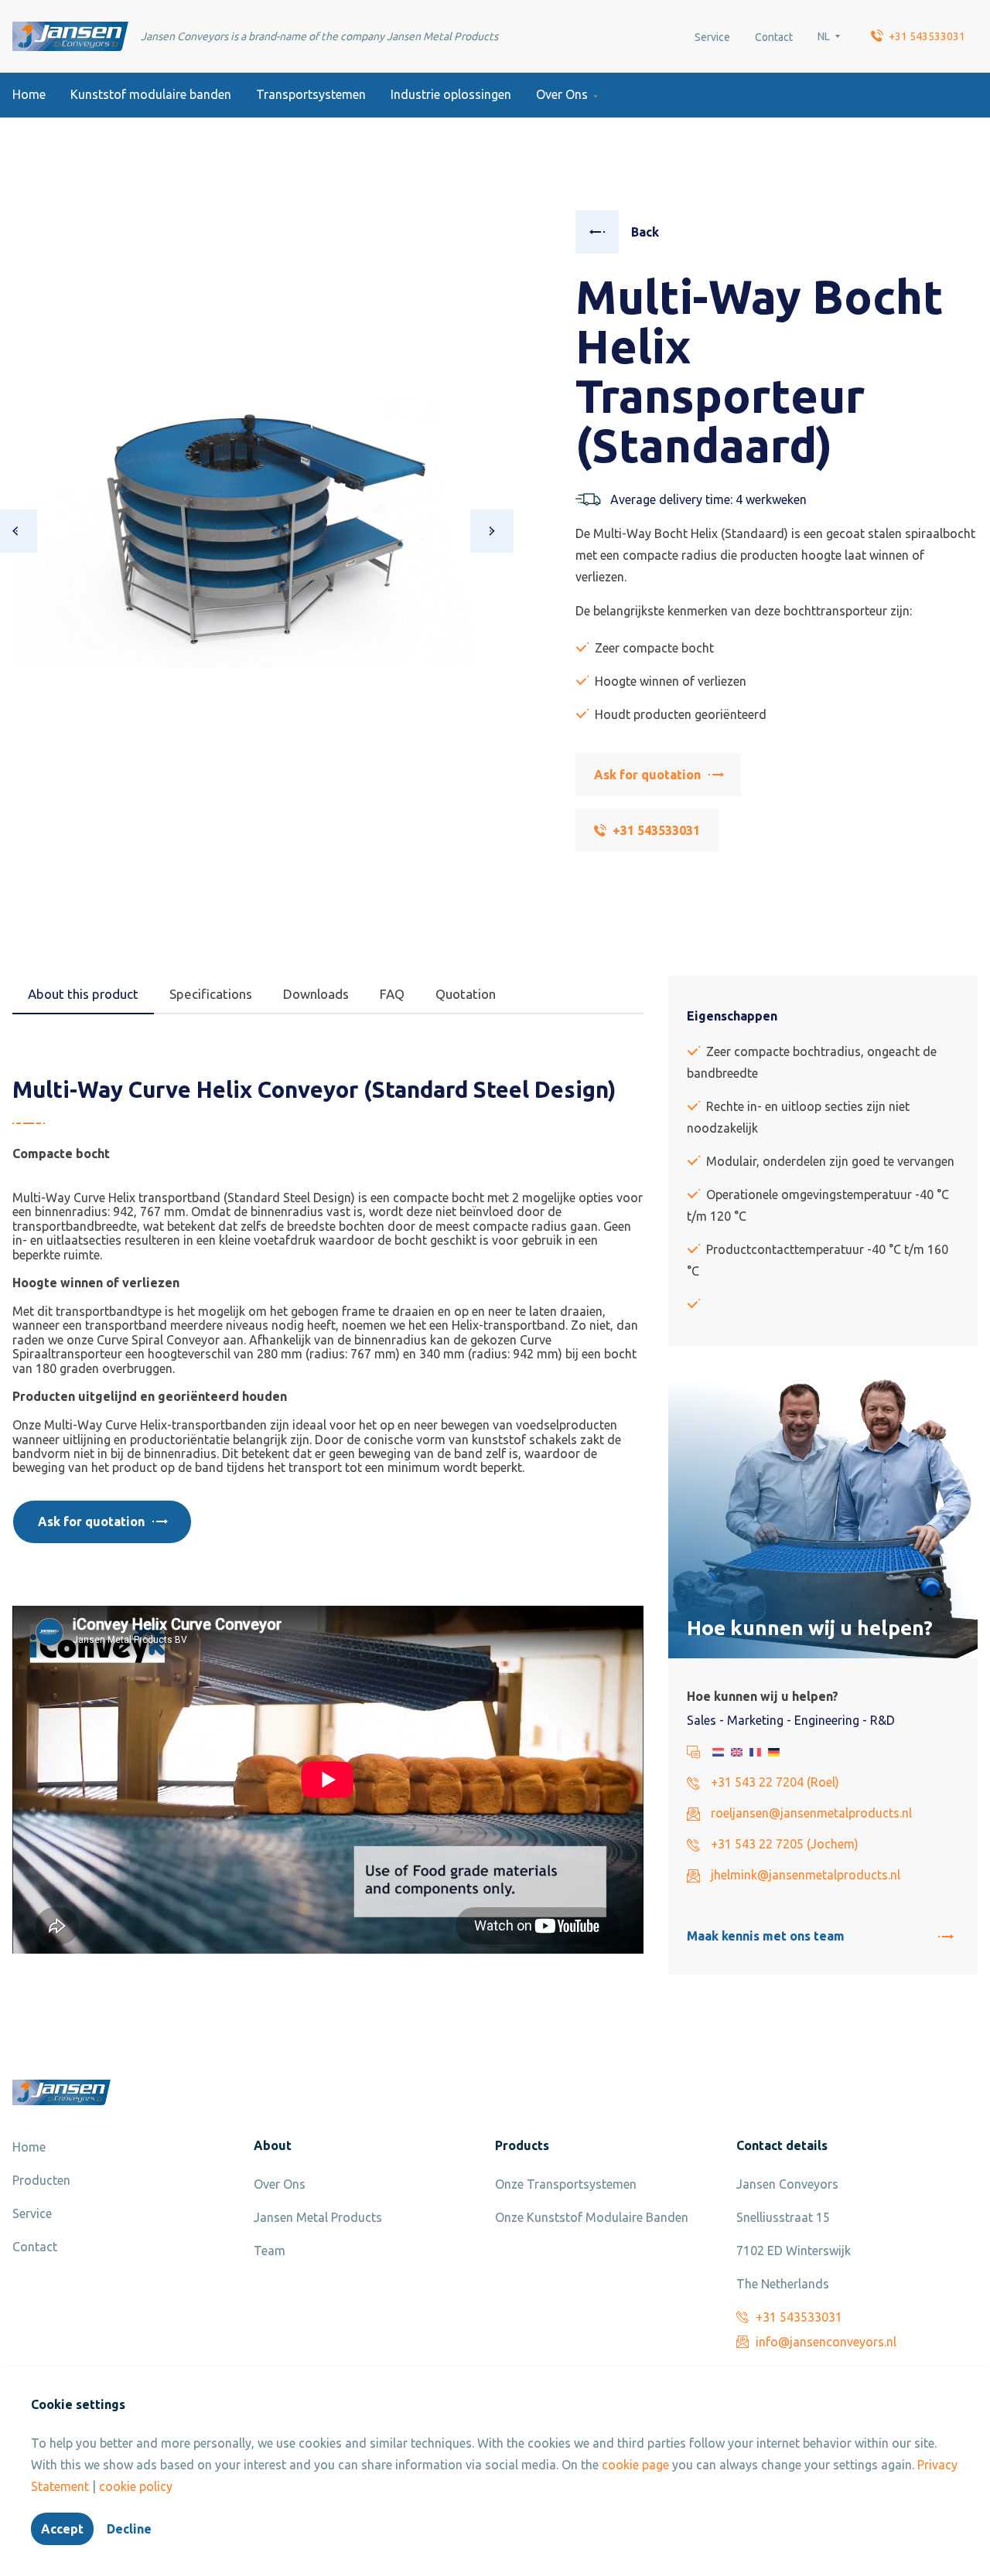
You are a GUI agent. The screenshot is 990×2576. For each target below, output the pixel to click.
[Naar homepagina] (70, 36)
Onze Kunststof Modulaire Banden (592, 2217)
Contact (774, 37)
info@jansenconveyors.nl (826, 2342)
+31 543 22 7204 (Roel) (775, 1782)
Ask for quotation (647, 775)
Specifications (211, 994)
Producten (41, 2180)
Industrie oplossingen (451, 94)
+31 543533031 (927, 36)
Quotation (466, 994)
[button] (492, 531)
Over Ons (562, 94)
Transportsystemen (311, 94)
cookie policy (136, 2486)
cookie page (635, 2465)
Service (712, 37)
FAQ (392, 994)
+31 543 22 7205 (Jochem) (785, 1844)
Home (29, 94)
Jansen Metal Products (318, 2217)
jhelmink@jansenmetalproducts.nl (806, 1875)
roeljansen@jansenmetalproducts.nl (811, 1813)
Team (270, 2251)
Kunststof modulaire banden (151, 94)
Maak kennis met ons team (766, 1936)
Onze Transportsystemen (566, 2184)
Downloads (316, 994)
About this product (83, 994)
